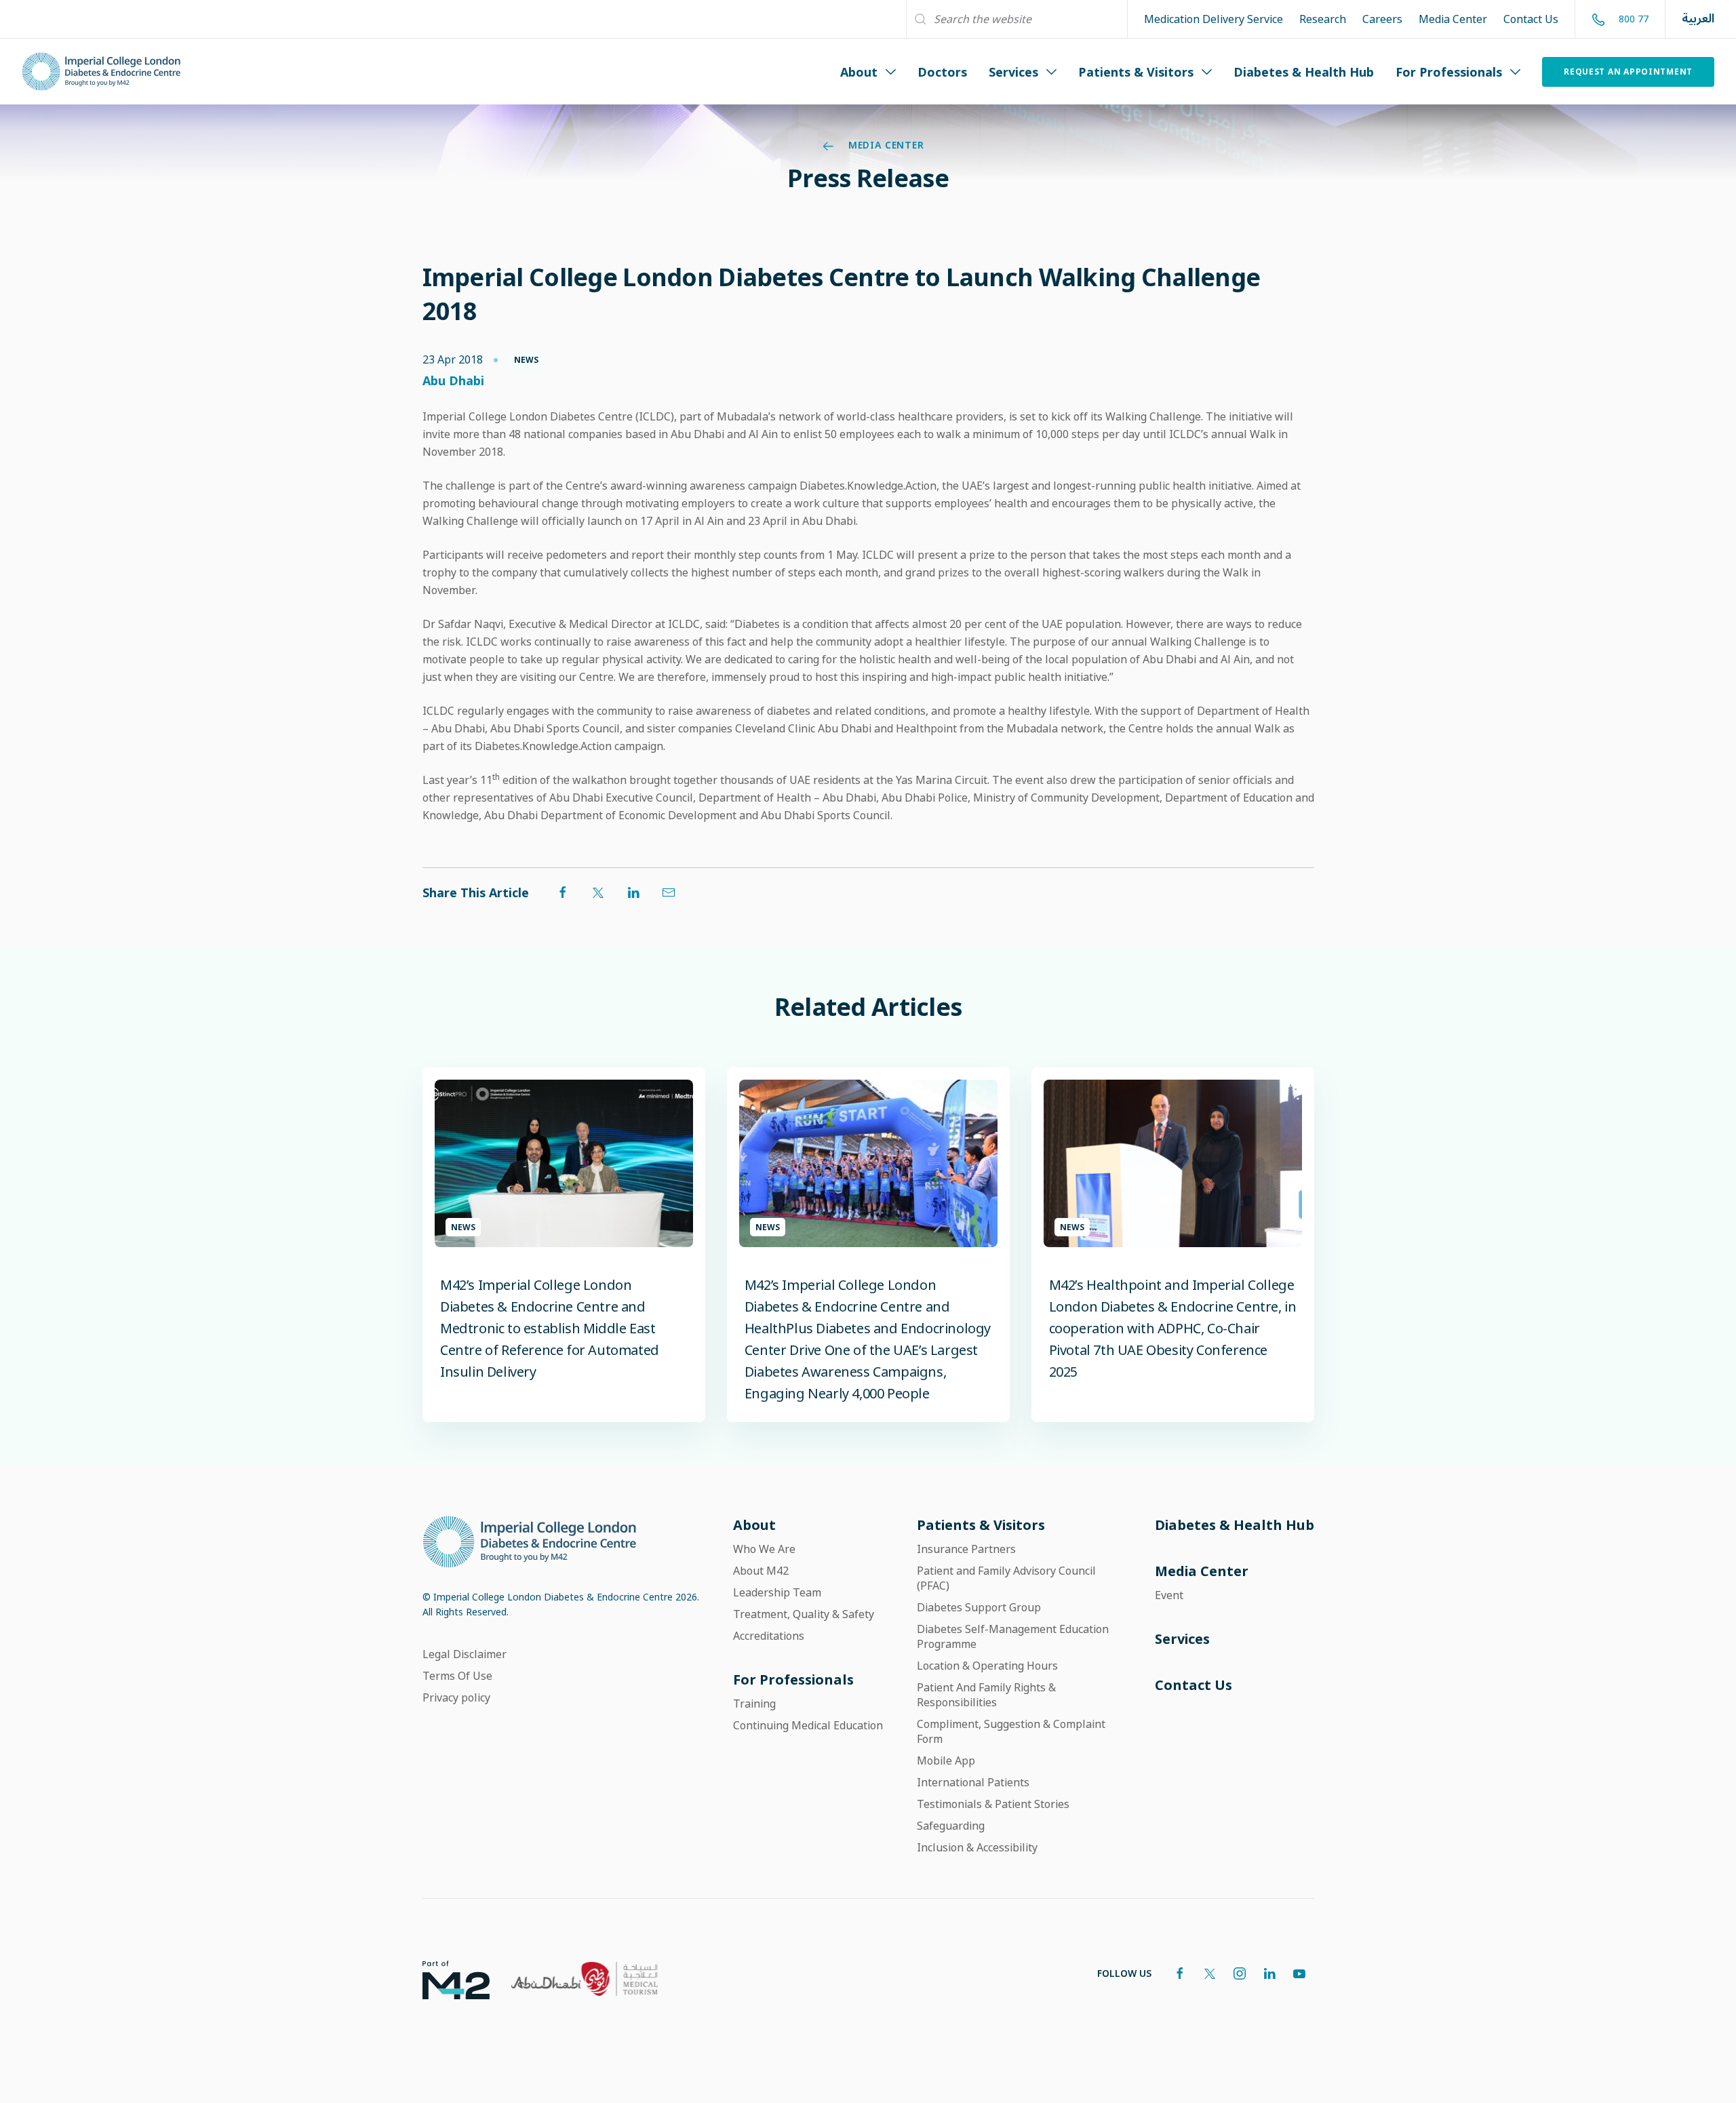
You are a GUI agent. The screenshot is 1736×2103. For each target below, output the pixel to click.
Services (1013, 72)
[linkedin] (1269, 1973)
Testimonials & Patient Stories (993, 1804)
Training (754, 1704)
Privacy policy (456, 1697)
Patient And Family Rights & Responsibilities (986, 1695)
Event (1169, 1595)
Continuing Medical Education (808, 1725)
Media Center (1453, 19)
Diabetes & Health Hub (1304, 72)
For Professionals (1449, 72)
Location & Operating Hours (987, 1666)
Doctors (942, 72)
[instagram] (1240, 1973)
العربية (1698, 19)
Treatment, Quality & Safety (804, 1614)
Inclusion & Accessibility (977, 1847)
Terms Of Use (457, 1676)
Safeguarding (951, 1826)
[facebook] (1180, 1973)
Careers (1382, 19)
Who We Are (764, 1549)
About (859, 72)
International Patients (973, 1782)
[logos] (445, 1979)
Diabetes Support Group (979, 1607)
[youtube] (1299, 1973)
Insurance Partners (966, 1549)
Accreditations (769, 1636)
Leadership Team (777, 1592)
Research (1323, 19)
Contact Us (1531, 19)
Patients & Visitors (1136, 72)
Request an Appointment (1628, 72)
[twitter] (1210, 1973)
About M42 (761, 1571)
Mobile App (946, 1761)
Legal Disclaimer (465, 1654)
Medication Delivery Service (1214, 19)
